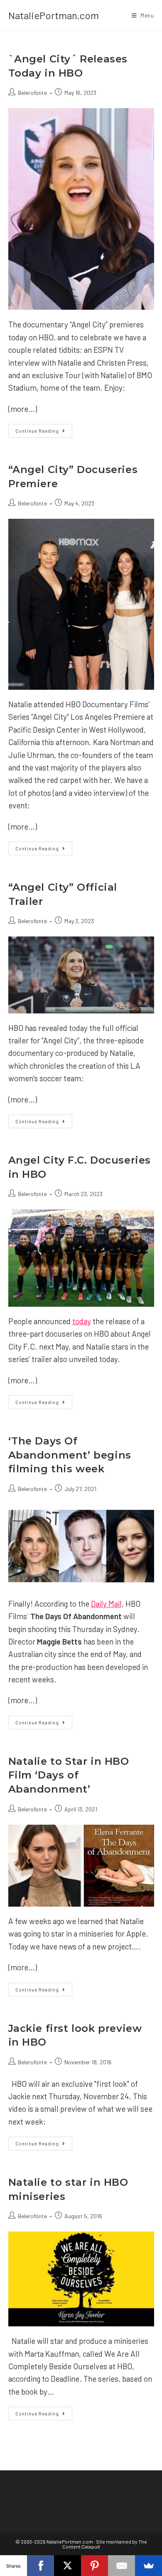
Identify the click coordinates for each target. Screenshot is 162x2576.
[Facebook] (40, 2566)
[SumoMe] (148, 2566)
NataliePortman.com (54, 15)
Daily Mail (106, 1604)
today (82, 1321)
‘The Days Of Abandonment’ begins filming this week (70, 1455)
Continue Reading (44, 432)
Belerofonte (32, 93)
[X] (67, 2566)
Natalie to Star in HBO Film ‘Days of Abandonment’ (69, 1775)
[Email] (121, 2566)
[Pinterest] (94, 2566)
